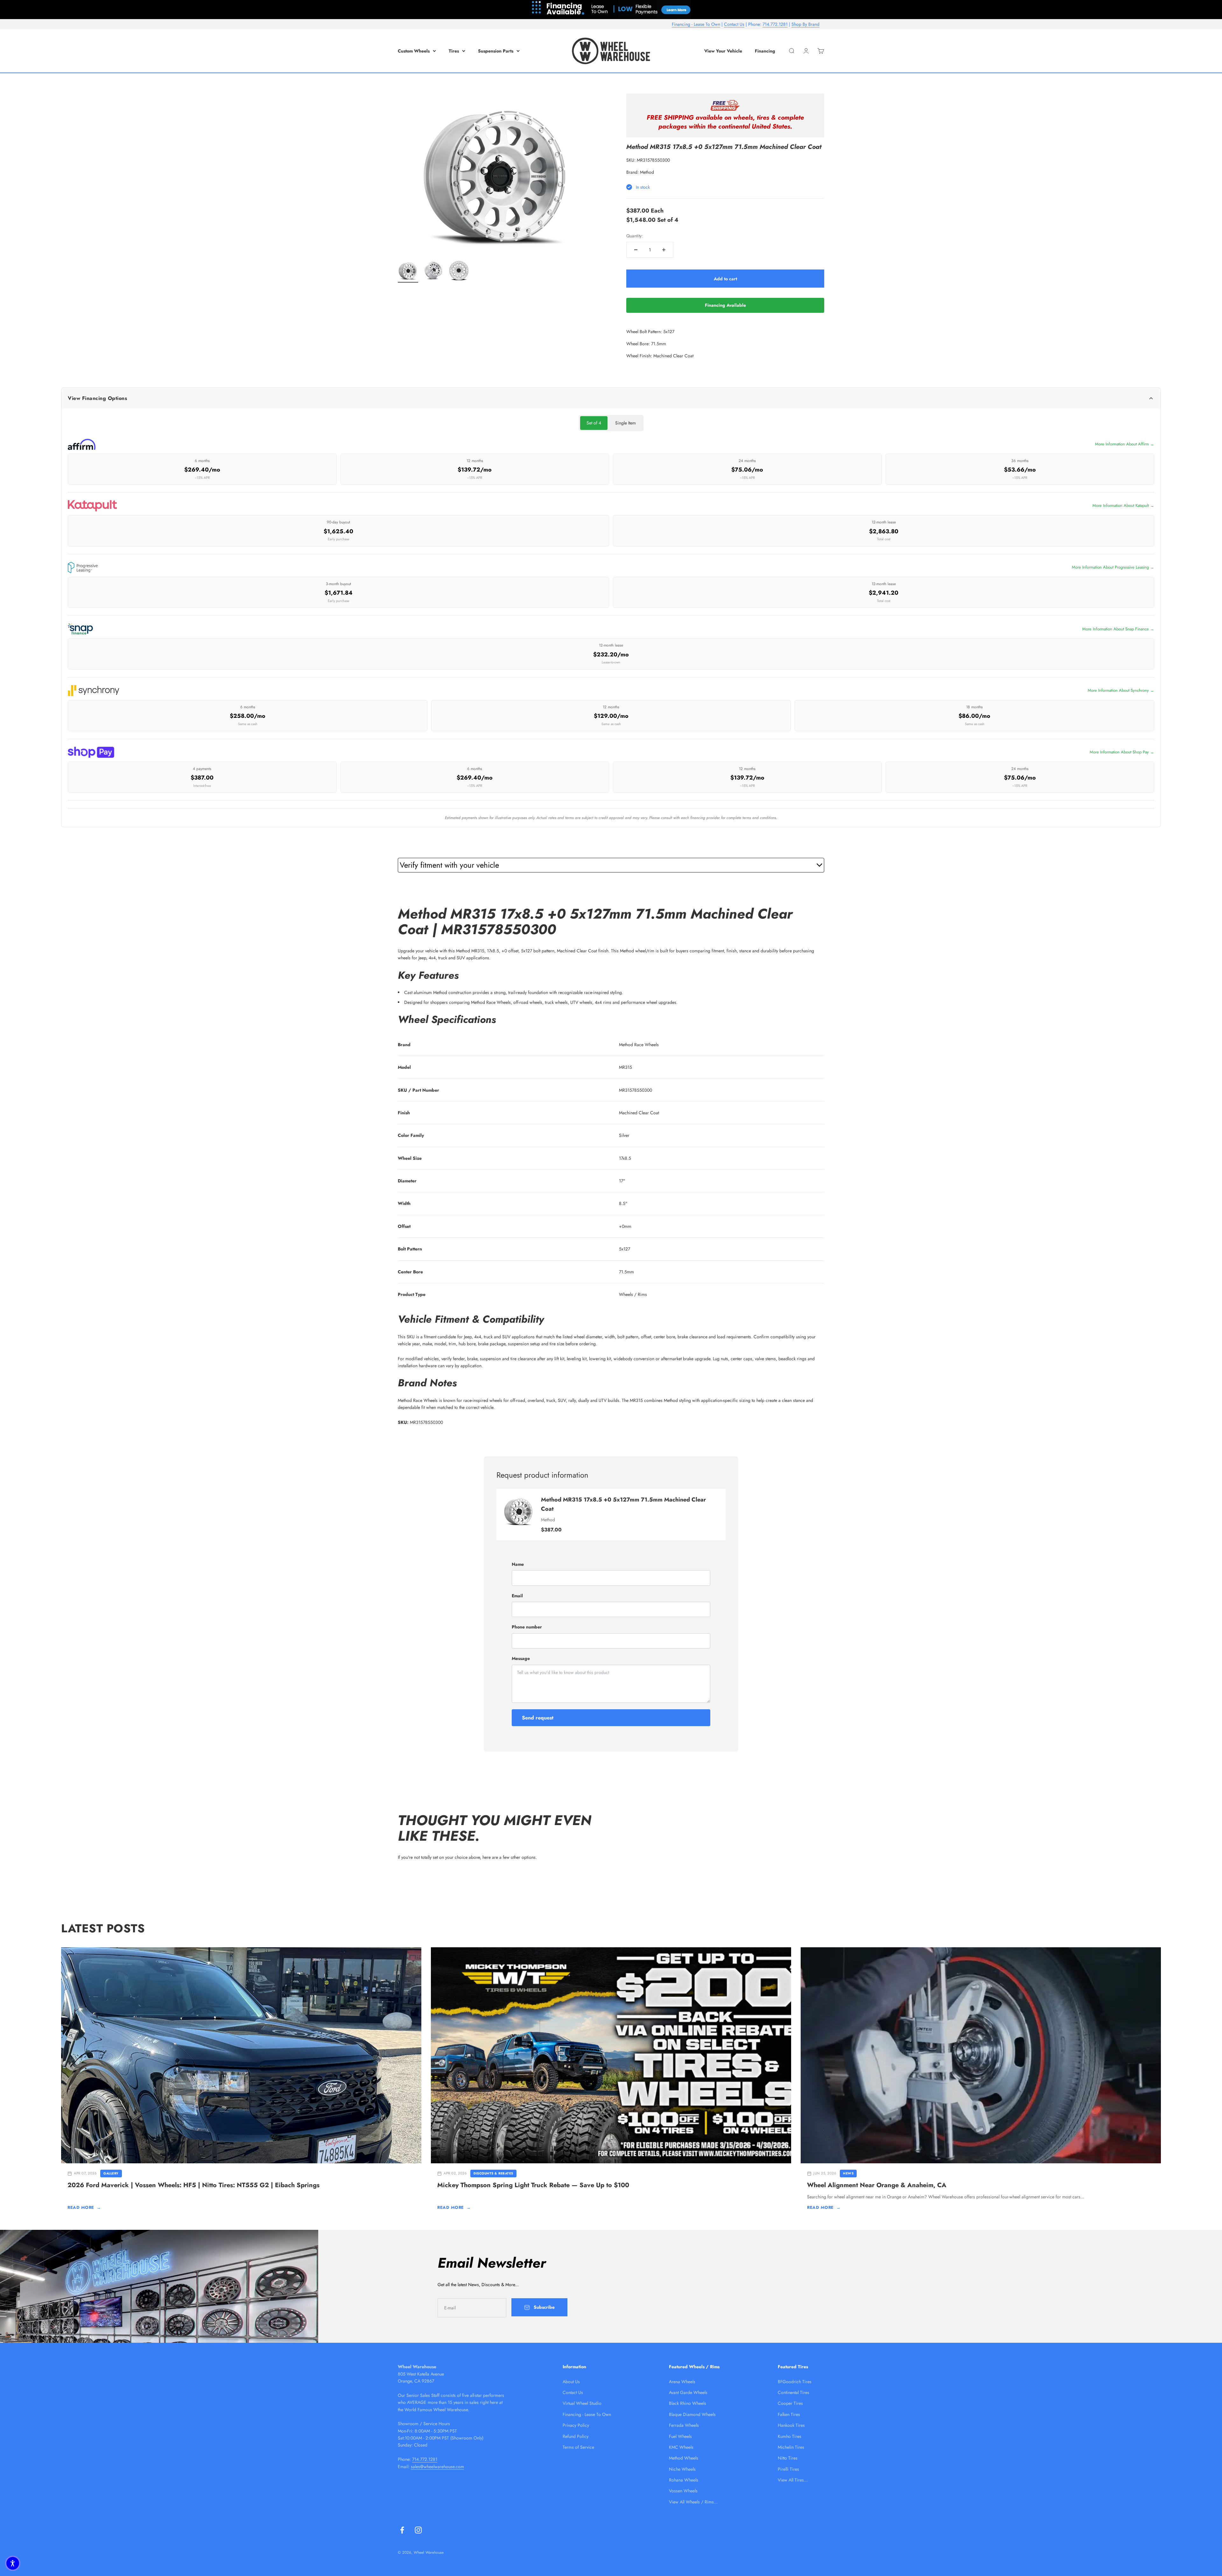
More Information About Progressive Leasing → (1113, 567)
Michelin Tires (791, 2447)
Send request (538, 1718)
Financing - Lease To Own (696, 24)
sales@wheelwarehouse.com (437, 2467)
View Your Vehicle (723, 51)
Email (517, 1596)
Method (647, 172)
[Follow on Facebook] (402, 2530)
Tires (454, 51)
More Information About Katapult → (1123, 505)
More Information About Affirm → (1125, 444)
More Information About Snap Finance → (1118, 629)
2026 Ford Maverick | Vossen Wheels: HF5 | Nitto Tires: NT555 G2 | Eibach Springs (193, 2185)
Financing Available (725, 305)
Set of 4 (594, 423)
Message (521, 1658)
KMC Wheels (681, 2447)
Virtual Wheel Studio (582, 2403)
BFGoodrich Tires (795, 2382)
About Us (571, 2382)
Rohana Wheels (684, 2480)
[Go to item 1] (408, 271)
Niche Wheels (682, 2469)
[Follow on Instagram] (418, 2530)
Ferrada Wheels (684, 2425)
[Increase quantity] (664, 250)
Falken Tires (789, 2414)
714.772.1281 (775, 24)
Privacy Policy (576, 2425)
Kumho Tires (790, 2436)
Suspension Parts (496, 51)
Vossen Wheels (683, 2491)
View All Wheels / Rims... (693, 2502)
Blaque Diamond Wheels (692, 2414)
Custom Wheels (414, 51)
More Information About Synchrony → (1121, 690)
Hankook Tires (791, 2425)
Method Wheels (684, 2458)
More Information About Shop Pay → (1122, 752)
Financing (765, 51)
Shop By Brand (805, 24)
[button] (13, 2563)
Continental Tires (794, 2392)
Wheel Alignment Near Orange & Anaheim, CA (877, 2185)
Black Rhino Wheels (688, 2403)
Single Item (625, 423)
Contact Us (734, 24)
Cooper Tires (790, 2403)
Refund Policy (576, 2436)
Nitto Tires (788, 2458)
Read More (84, 2207)
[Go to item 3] (459, 271)
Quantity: (635, 236)
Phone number (527, 1627)
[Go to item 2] (433, 271)
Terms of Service (578, 2447)
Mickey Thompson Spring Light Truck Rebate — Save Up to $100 (533, 2185)
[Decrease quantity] (636, 250)
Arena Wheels (682, 2382)
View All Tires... (793, 2480)
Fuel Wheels (680, 2436)
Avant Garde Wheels (688, 2392)
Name (518, 1564)
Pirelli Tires (788, 2469)
